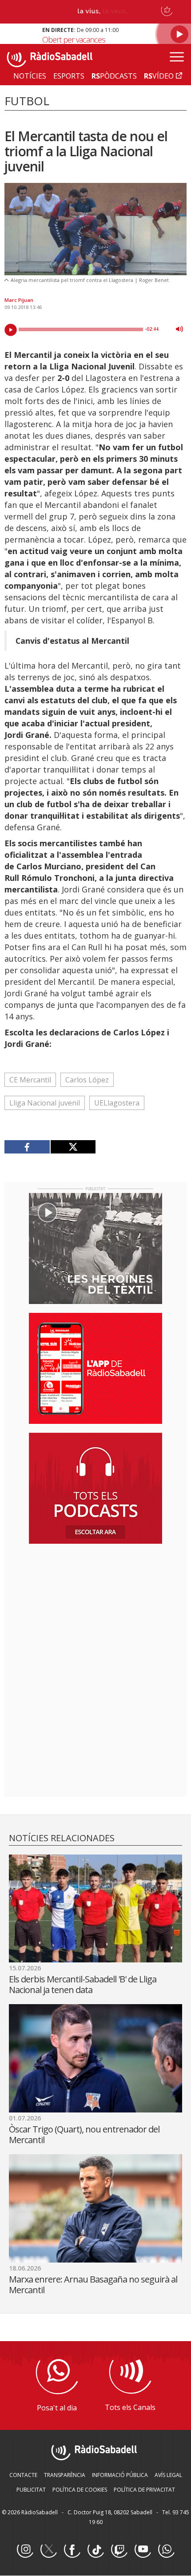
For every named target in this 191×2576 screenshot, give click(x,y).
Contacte (23, 2475)
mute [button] (179, 329)
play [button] (11, 330)
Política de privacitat (144, 2490)
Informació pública (120, 2475)
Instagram (25, 2550)
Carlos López (87, 1080)
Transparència (65, 2475)
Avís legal (168, 2475)
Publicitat (31, 2490)
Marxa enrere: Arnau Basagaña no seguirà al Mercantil (93, 2285)
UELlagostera (117, 1103)
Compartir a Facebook (27, 1147)
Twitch (119, 2550)
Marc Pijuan (19, 300)
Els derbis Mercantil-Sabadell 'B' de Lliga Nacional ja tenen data (83, 1984)
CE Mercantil (30, 1080)
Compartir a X (73, 1147)
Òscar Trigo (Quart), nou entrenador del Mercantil (84, 2134)
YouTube (143, 2550)
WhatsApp (166, 2550)
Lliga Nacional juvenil (45, 1103)
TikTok (95, 2550)
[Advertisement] (95, 1608)
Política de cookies (80, 2490)
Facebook (72, 2550)
